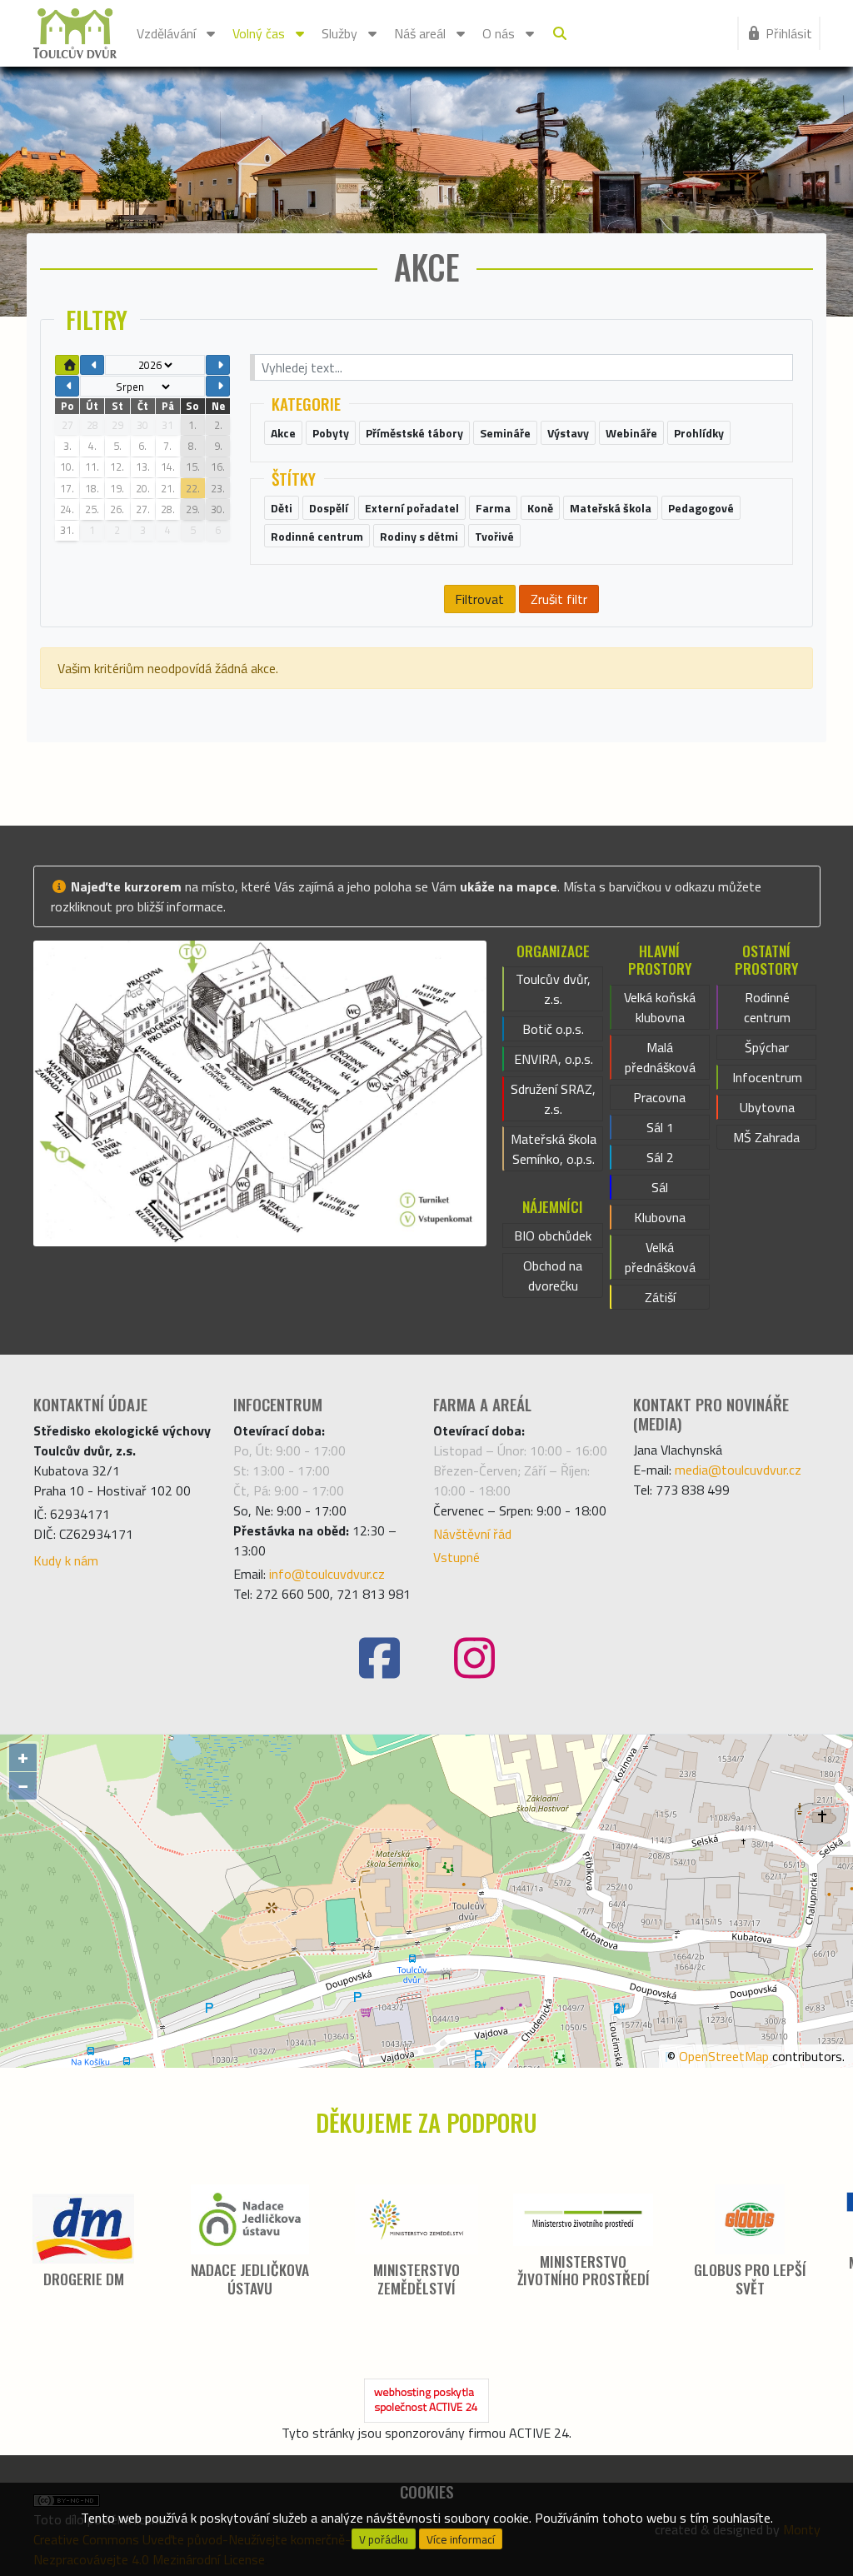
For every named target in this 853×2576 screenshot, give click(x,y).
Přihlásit (789, 33)
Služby (339, 33)
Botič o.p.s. (553, 1029)
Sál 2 (660, 1157)
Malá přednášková (660, 1057)
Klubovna (660, 1217)
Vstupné (456, 1557)
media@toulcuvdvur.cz (738, 1470)
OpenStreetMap (724, 2056)
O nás (499, 33)
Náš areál (420, 33)
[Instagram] (474, 1658)
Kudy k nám (66, 1560)
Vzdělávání (166, 33)
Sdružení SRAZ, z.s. (553, 1099)
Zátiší (660, 1297)
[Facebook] (379, 1658)
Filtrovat (479, 599)
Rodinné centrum (767, 1007)
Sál (660, 1187)
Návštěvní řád (472, 1534)
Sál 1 (660, 1127)
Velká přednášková (660, 1257)
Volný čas (259, 33)
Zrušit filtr (559, 599)
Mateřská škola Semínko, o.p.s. (554, 1149)
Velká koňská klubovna (660, 1007)
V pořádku (384, 2539)
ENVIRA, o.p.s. (554, 1059)
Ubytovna (767, 1107)
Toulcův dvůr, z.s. (553, 989)
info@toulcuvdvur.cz (327, 1574)
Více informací (461, 2539)
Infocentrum (767, 1077)
